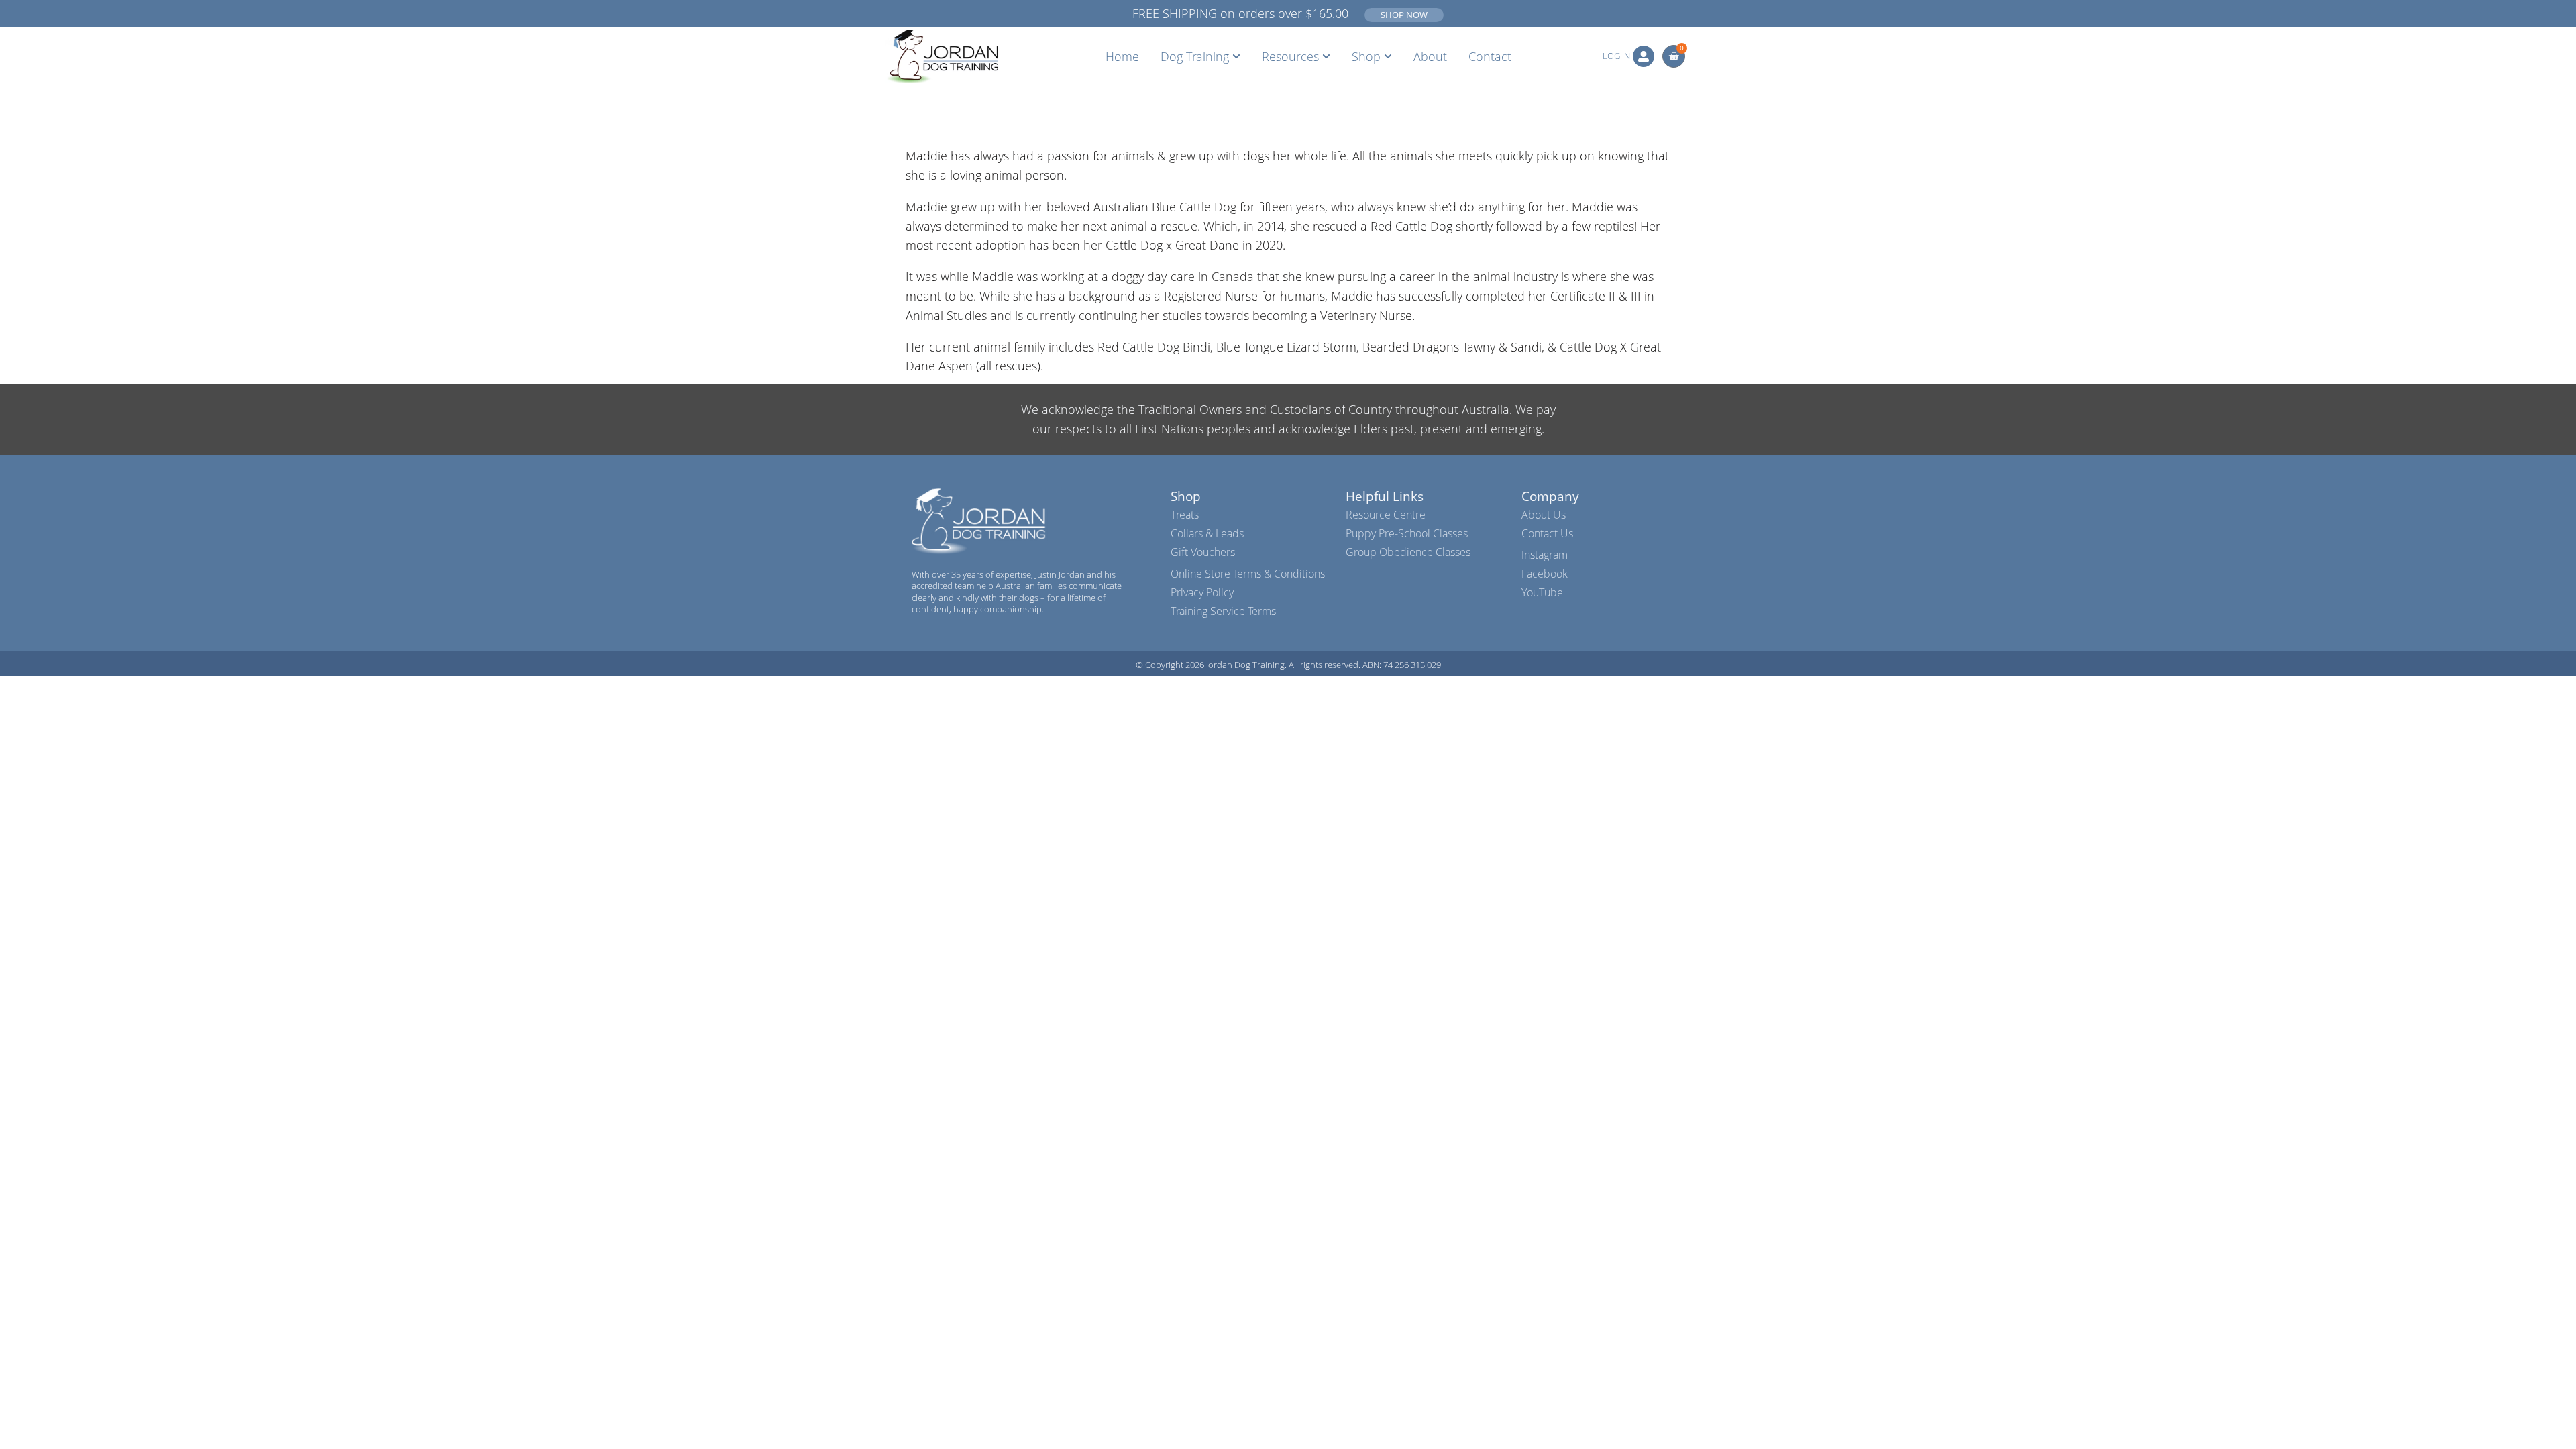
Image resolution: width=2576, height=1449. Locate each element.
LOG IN (1616, 56)
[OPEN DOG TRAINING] (1236, 56)
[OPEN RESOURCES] (1326, 56)
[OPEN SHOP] (1388, 56)
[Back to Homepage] (942, 56)
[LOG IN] (1644, 56)
